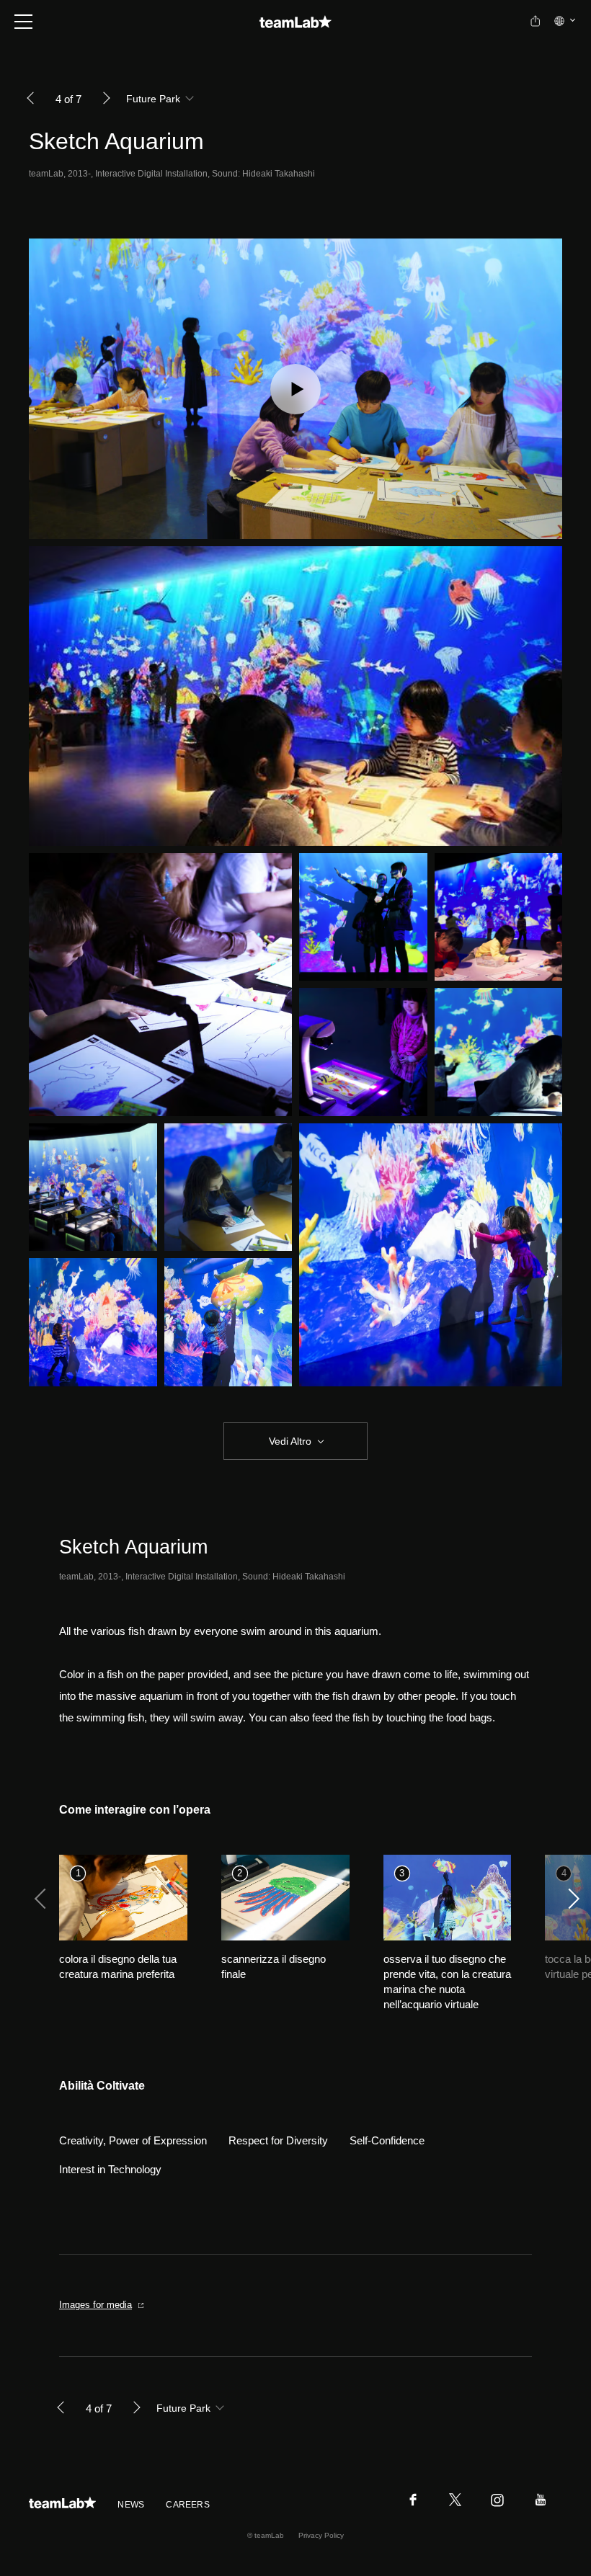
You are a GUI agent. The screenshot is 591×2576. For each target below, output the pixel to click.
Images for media (95, 2305)
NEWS (131, 2505)
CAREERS (188, 2505)
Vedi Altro (290, 1441)
